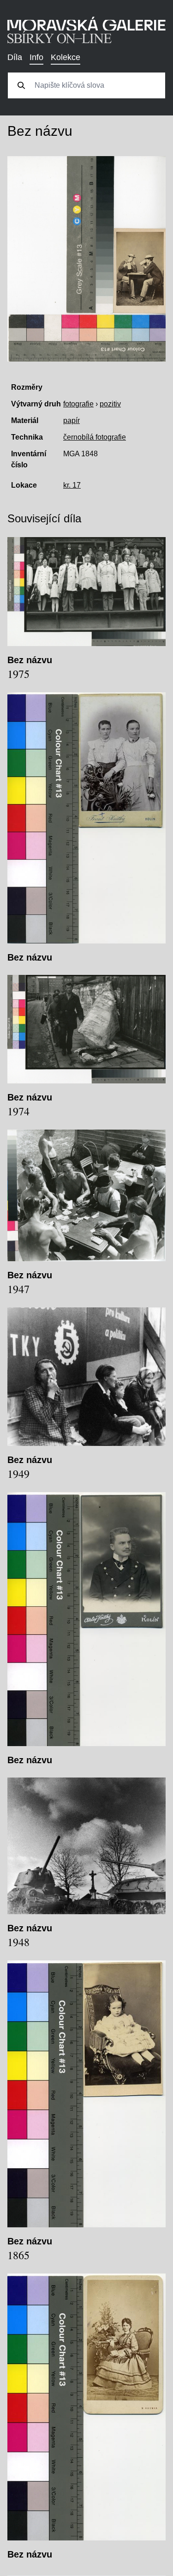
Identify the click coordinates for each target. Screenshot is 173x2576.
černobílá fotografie (95, 437)
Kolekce (66, 57)
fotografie (78, 404)
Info (36, 57)
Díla (15, 57)
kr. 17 (72, 485)
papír (72, 420)
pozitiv (110, 404)
